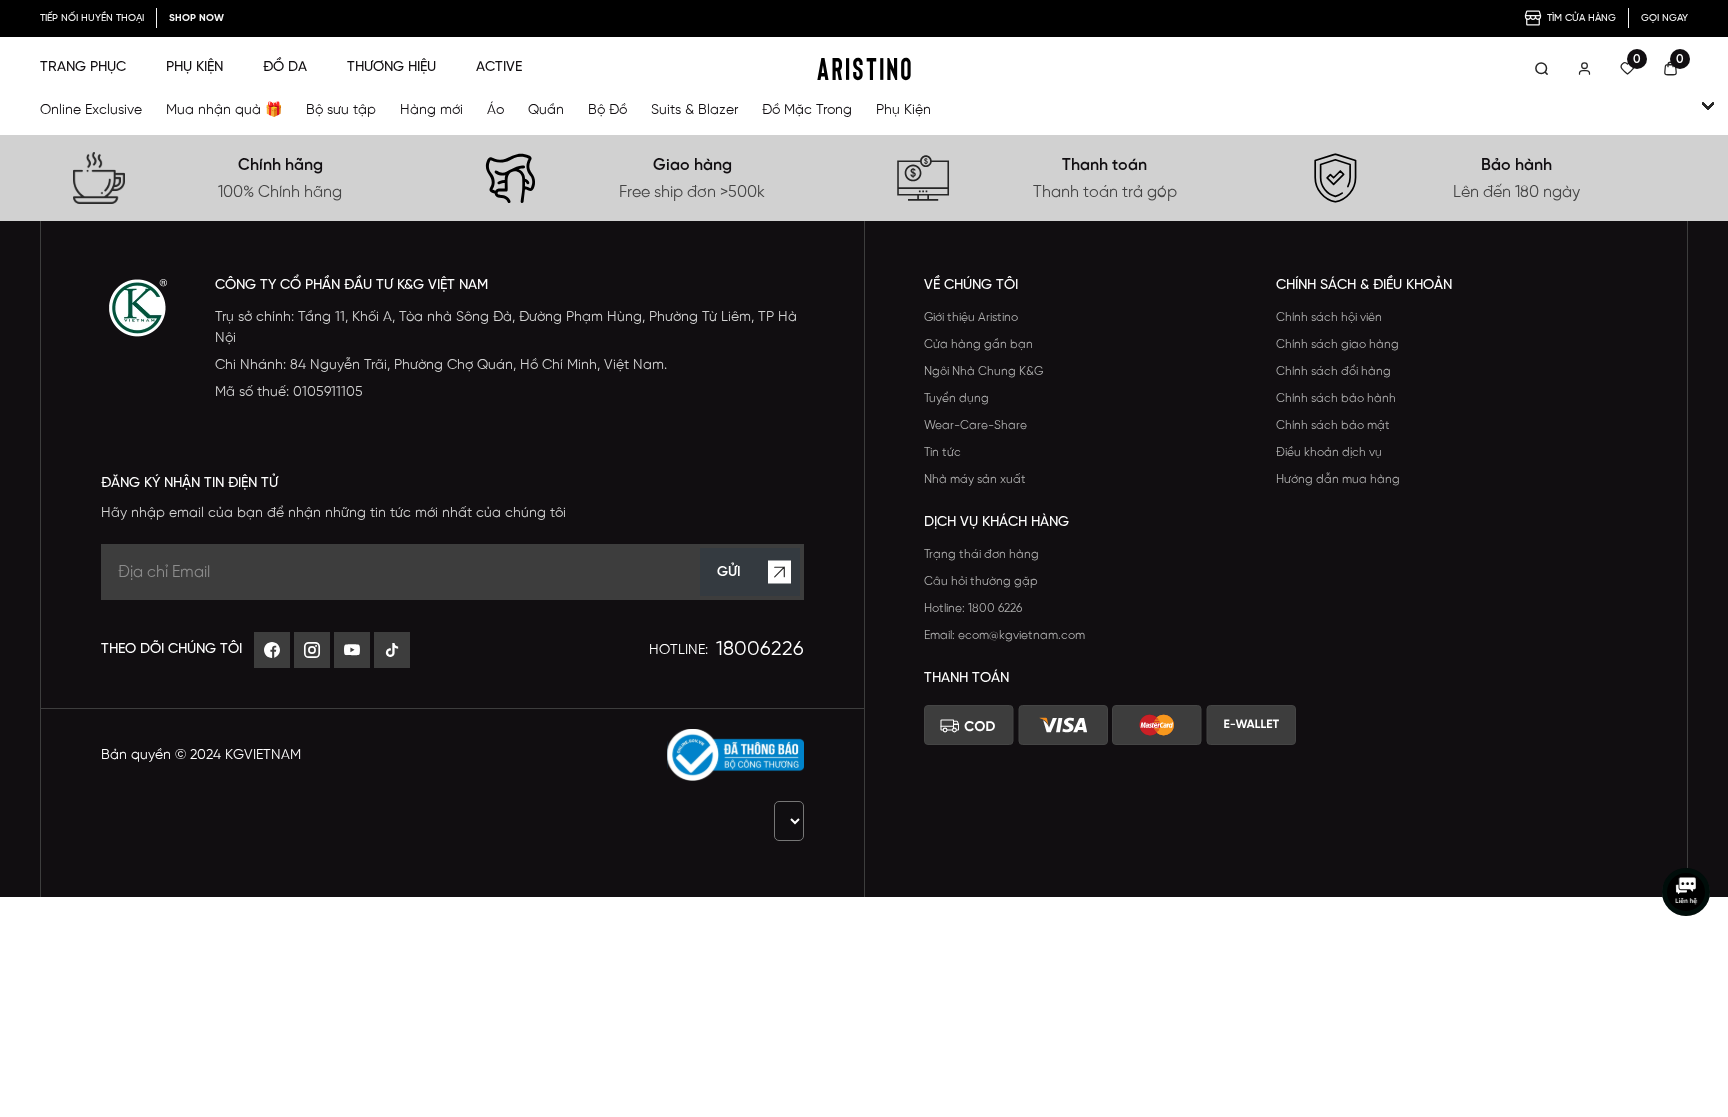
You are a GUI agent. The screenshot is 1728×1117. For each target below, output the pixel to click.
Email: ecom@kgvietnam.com (1004, 635)
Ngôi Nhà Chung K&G (983, 371)
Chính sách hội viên (1329, 317)
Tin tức (942, 452)
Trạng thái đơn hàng (981, 554)
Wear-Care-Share (975, 425)
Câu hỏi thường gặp (981, 581)
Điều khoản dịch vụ (1329, 452)
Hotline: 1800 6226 (973, 608)
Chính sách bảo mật (1333, 425)
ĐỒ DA (285, 67)
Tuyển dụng (956, 398)
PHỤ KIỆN (194, 67)
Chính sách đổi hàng (1333, 371)
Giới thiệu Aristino (971, 317)
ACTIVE (499, 67)
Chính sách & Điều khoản (1364, 285)
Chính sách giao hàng (1337, 344)
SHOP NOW (196, 18)
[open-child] (1708, 106)
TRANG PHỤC (83, 67)
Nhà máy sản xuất (975, 479)
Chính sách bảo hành (1336, 398)
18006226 (760, 649)
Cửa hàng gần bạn (978, 344)
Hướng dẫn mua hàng (1338, 479)
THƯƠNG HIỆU (391, 67)
